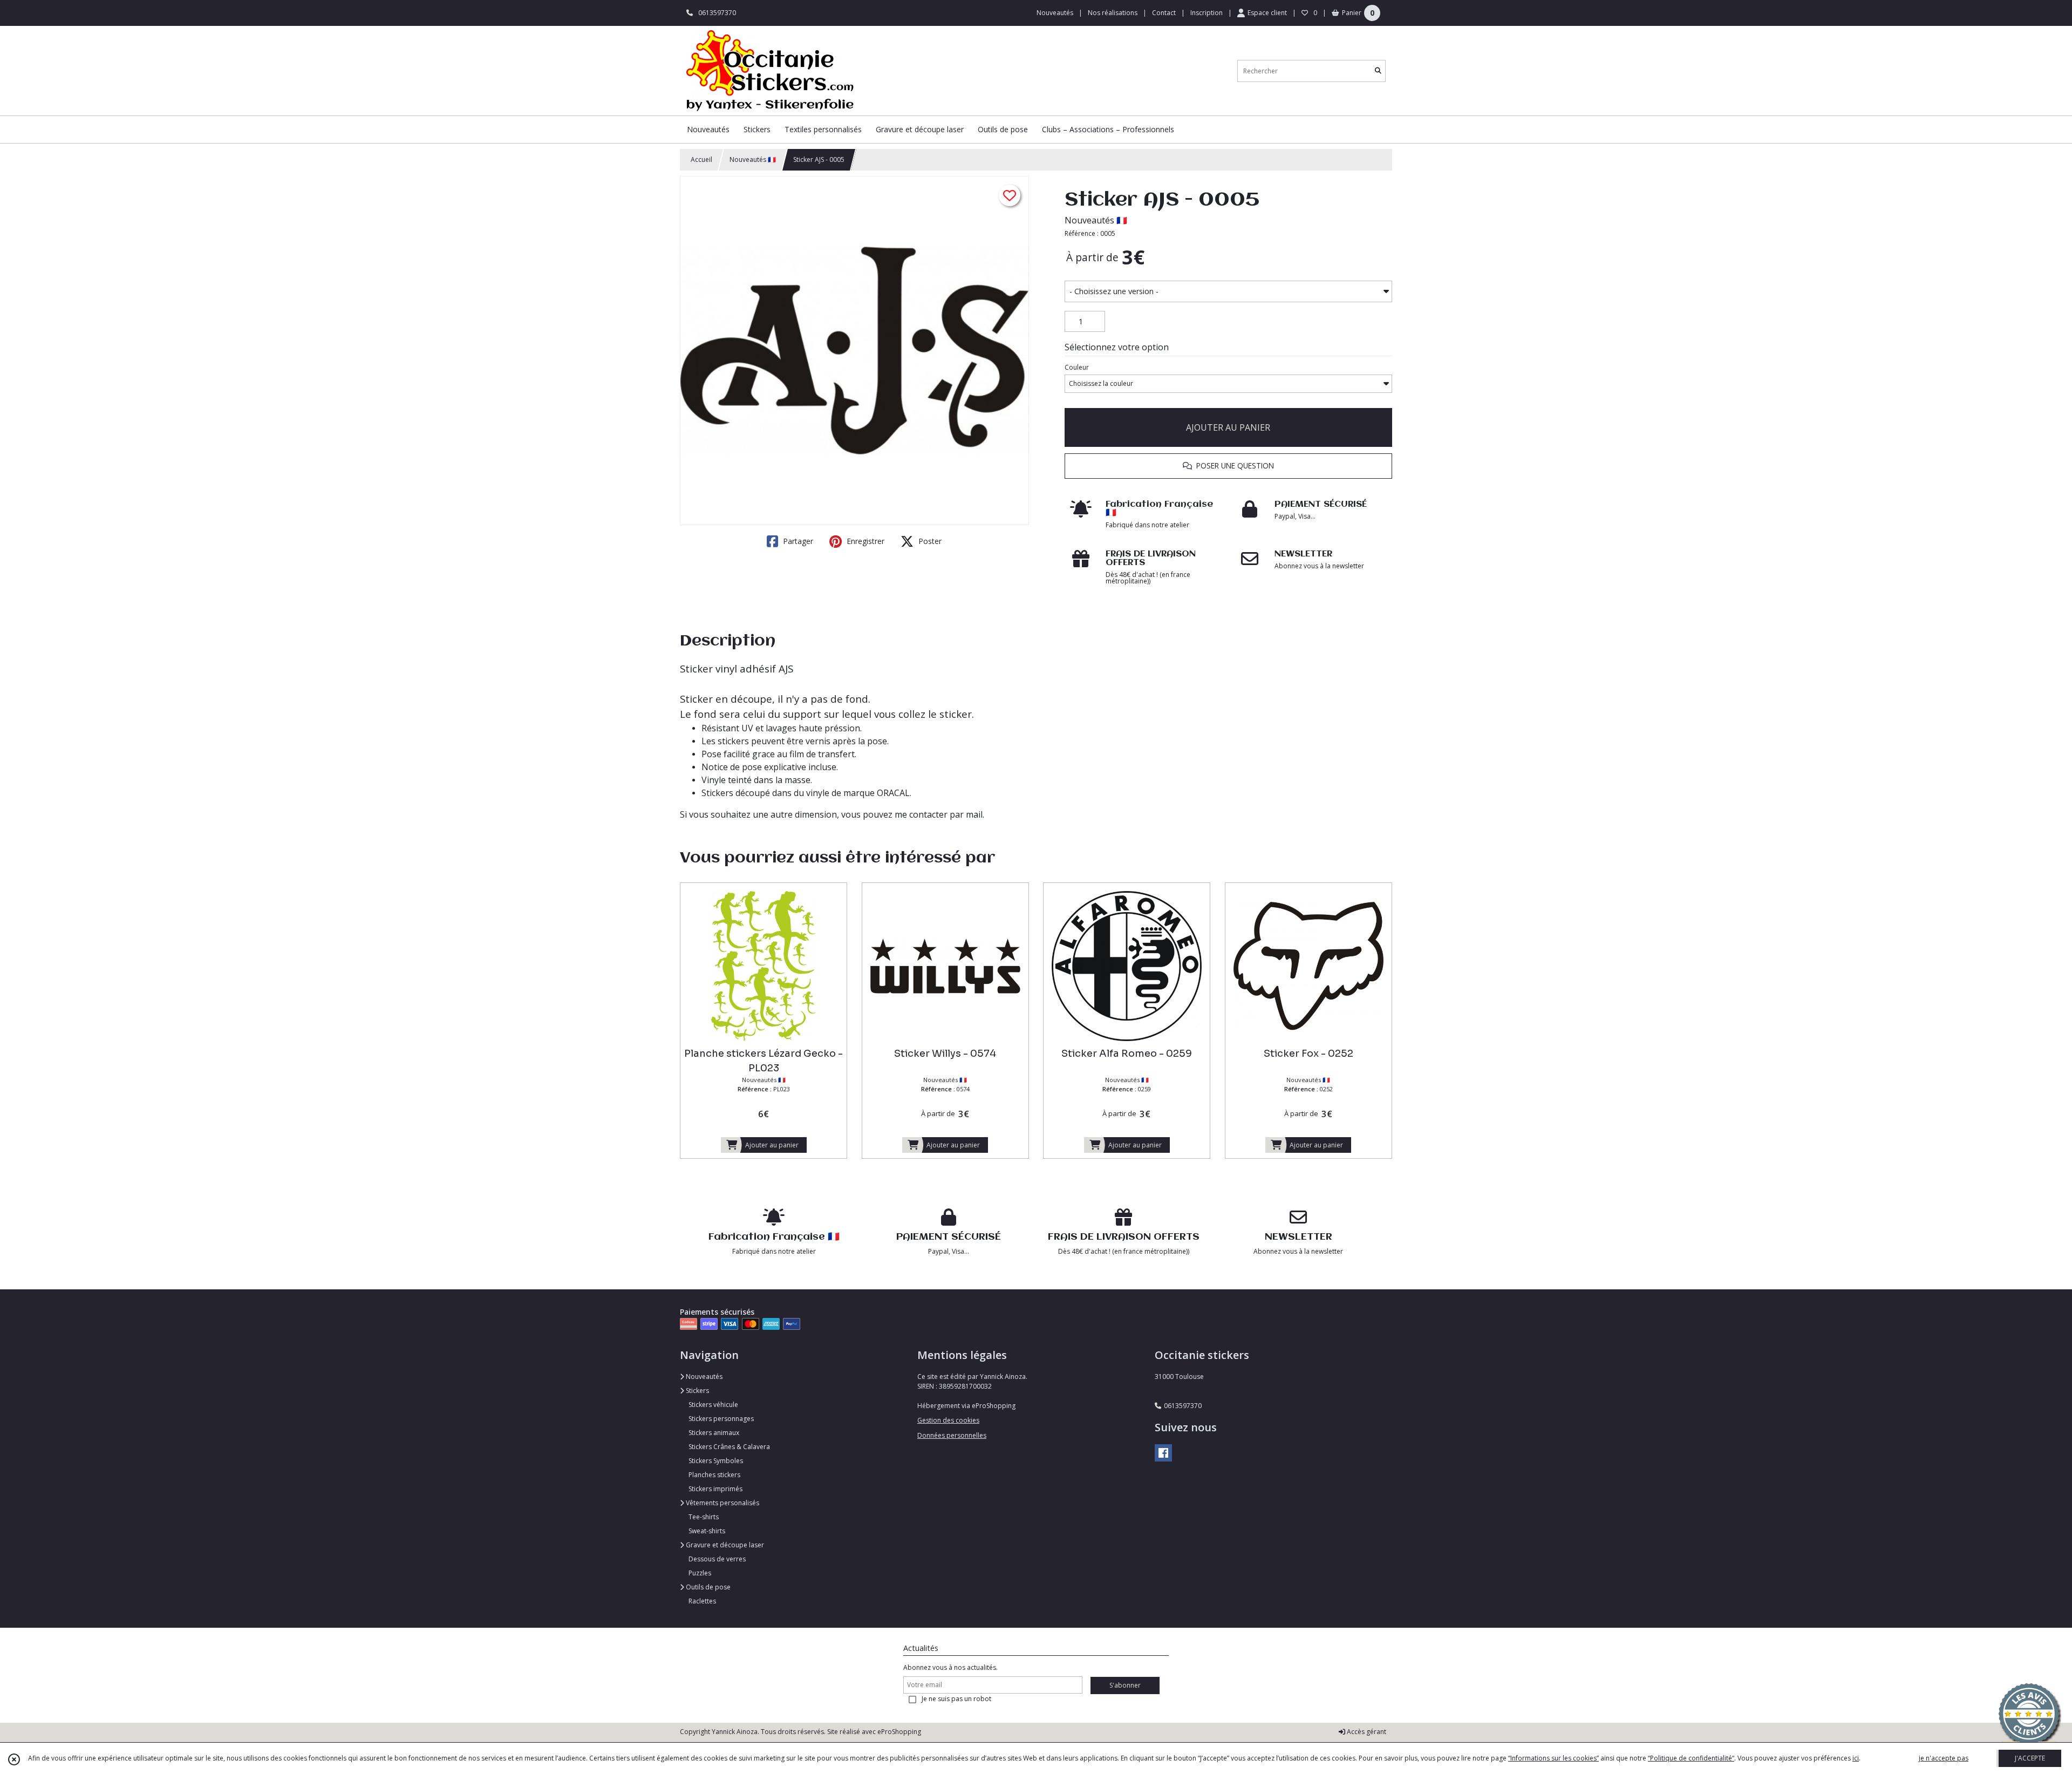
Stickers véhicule (713, 1405)
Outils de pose (707, 1587)
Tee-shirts (704, 1517)
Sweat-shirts (707, 1531)
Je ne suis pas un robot (956, 1699)
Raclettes (702, 1601)
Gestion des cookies (948, 1420)
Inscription (1207, 13)
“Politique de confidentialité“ (1691, 1758)
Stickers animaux (714, 1433)
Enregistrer (864, 541)
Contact (1164, 13)
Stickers (697, 1391)
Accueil (701, 159)
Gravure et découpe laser (724, 1545)
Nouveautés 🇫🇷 (753, 159)
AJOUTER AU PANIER (1228, 427)
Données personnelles (952, 1435)
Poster (929, 541)
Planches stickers (714, 1475)
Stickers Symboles (716, 1461)
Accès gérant (1366, 1732)
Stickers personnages (721, 1419)
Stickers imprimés (715, 1489)
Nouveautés (703, 1377)
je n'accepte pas (1944, 1758)
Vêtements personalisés (722, 1503)
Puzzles (700, 1573)
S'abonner (1125, 1685)
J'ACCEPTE (2030, 1758)
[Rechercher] (1378, 71)
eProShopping (899, 1732)
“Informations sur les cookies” (1553, 1758)
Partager (797, 541)
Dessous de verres (717, 1559)
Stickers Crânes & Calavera (729, 1447)
